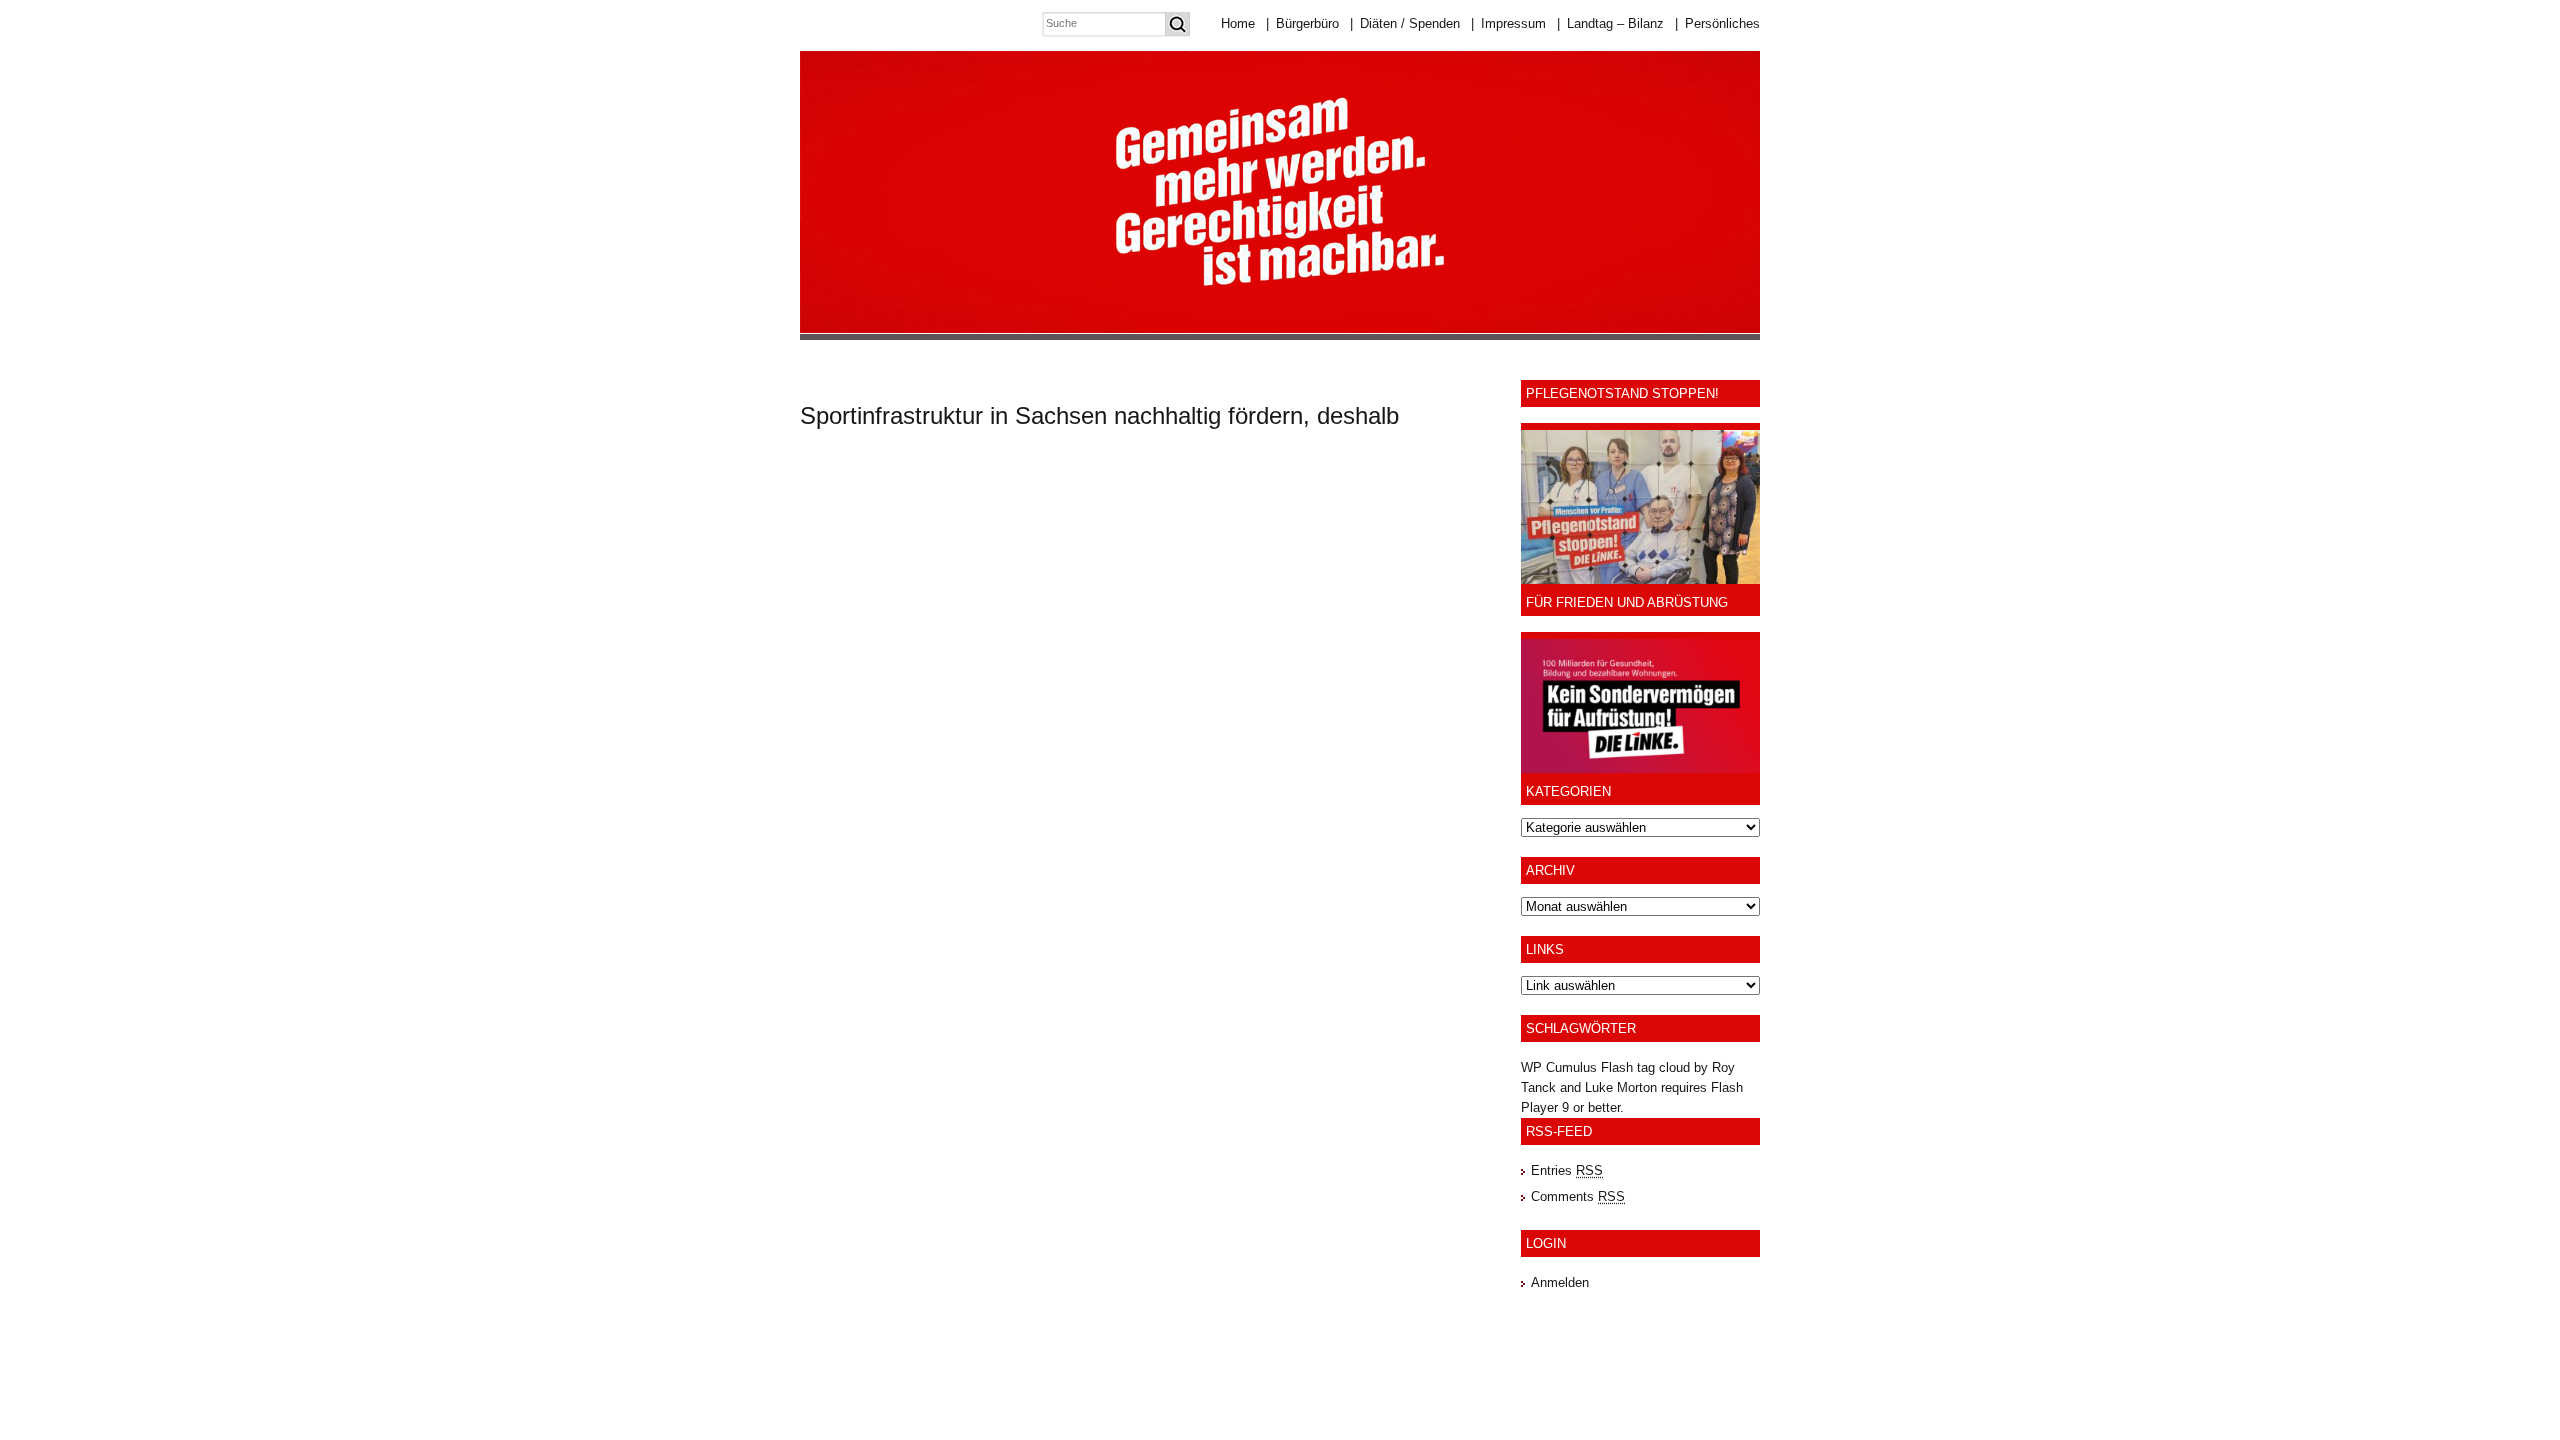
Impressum (1508, 23)
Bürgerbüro (1302, 23)
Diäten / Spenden (1405, 23)
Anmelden (1560, 1282)
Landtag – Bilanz (1610, 23)
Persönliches (1717, 23)
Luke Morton (1621, 1087)
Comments (1578, 1196)
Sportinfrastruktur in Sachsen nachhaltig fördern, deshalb (1099, 415)
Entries (1567, 1170)
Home (1238, 23)
